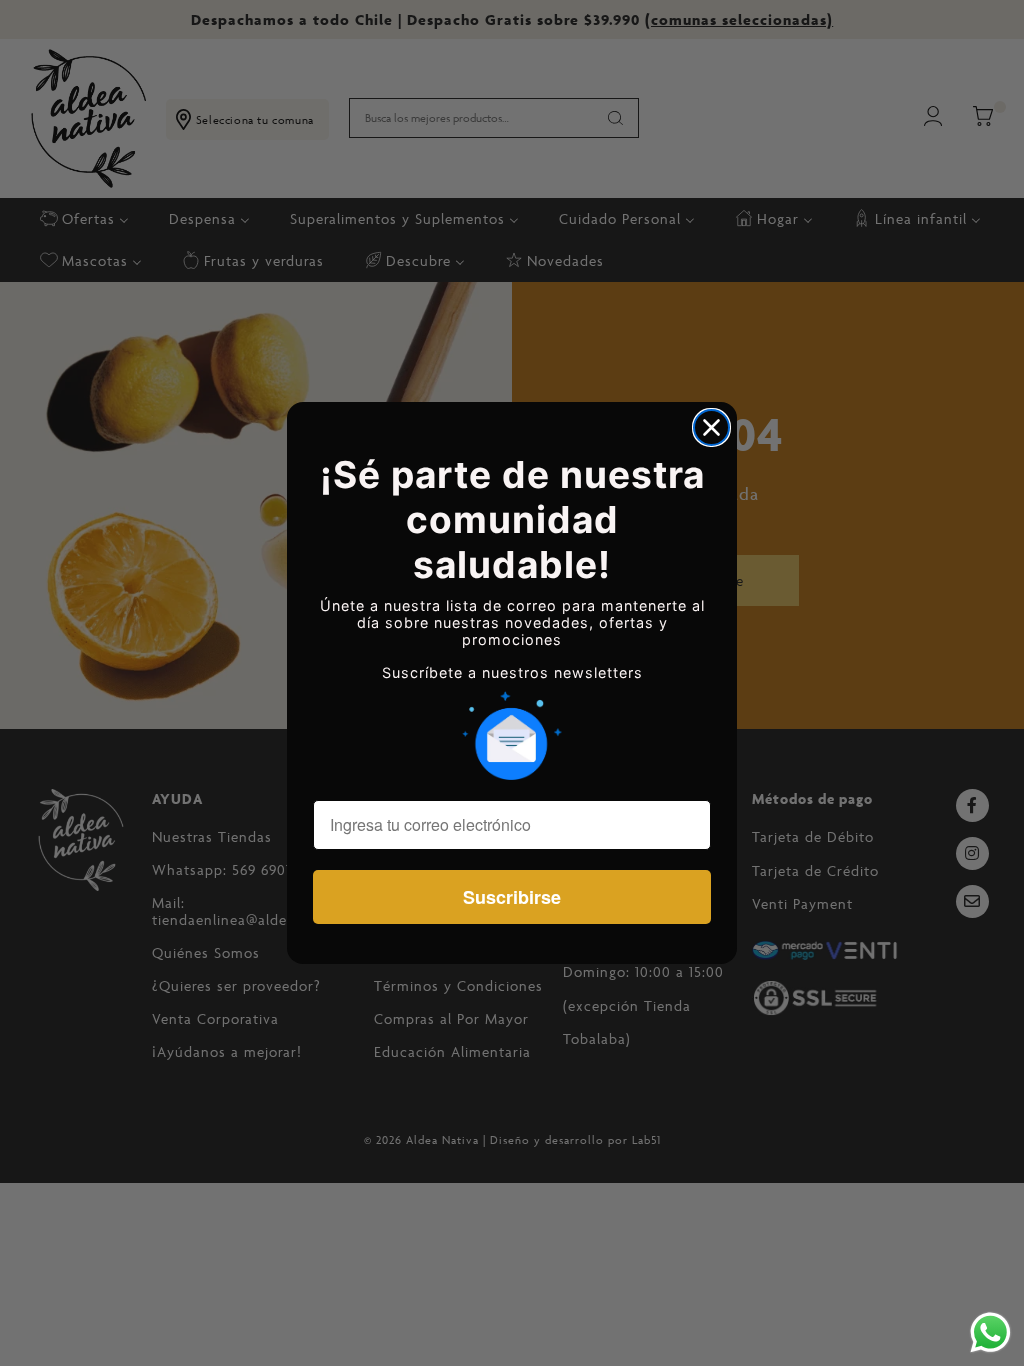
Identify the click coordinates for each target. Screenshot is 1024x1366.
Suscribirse (512, 897)
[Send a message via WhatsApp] (990, 1332)
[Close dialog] (711, 427)
